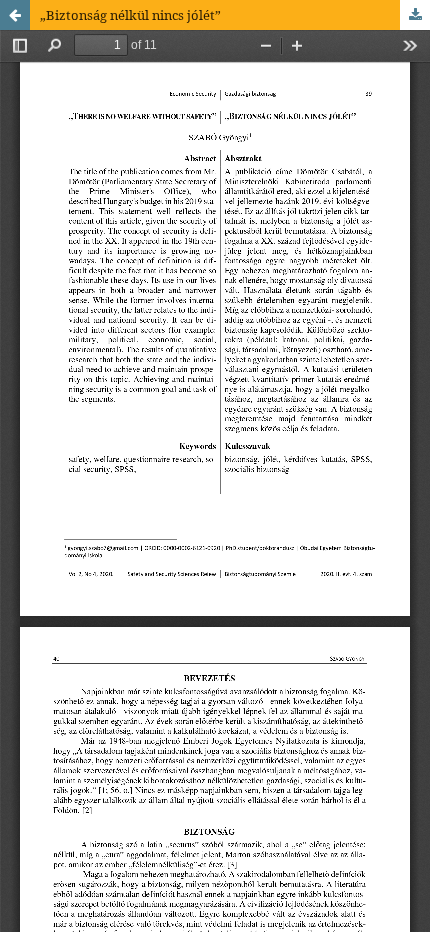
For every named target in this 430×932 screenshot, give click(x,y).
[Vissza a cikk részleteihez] (15, 15)
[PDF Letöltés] (415, 15)
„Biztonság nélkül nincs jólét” (130, 15)
